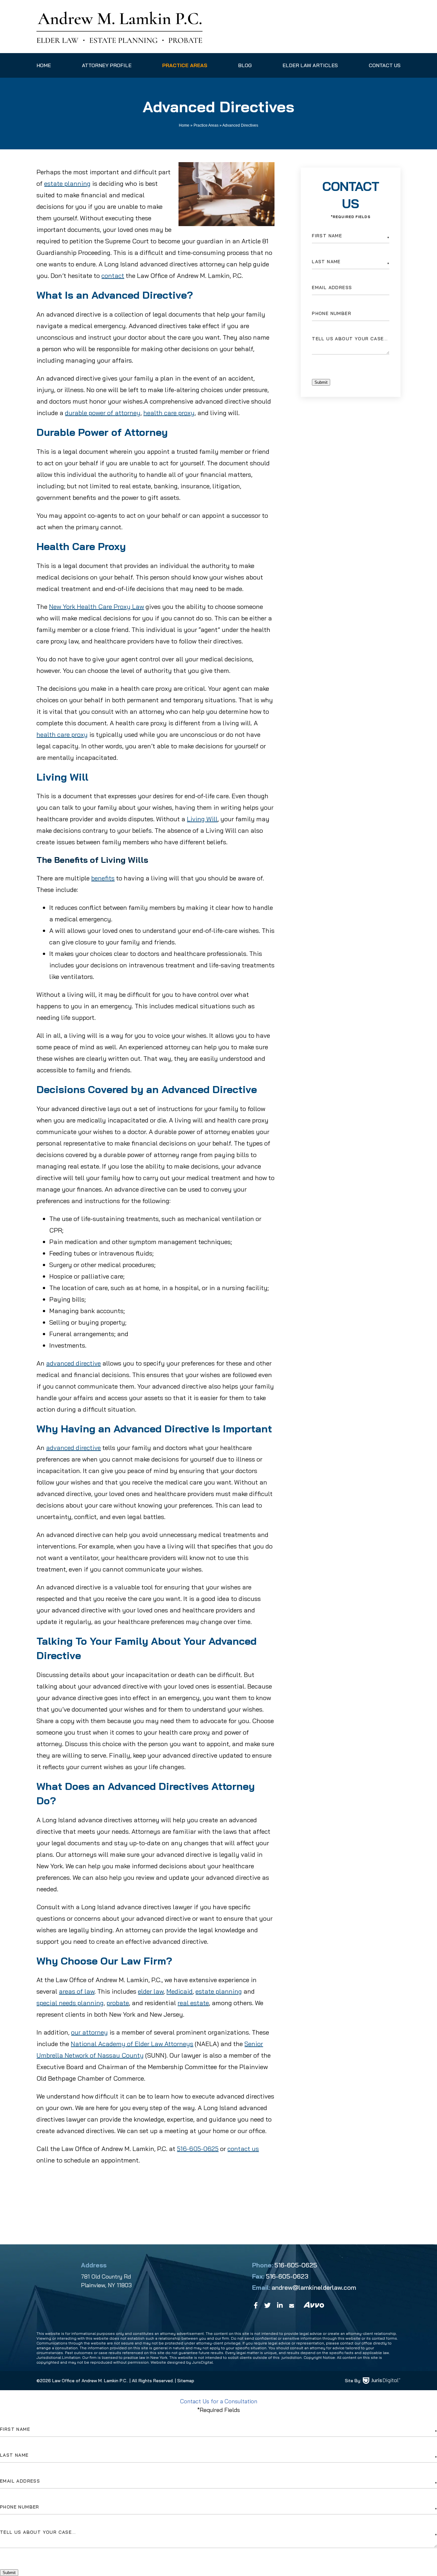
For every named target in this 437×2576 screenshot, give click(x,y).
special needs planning (70, 2003)
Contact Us (385, 65)
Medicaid (179, 1991)
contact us (243, 2149)
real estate (193, 2003)
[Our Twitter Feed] (267, 2305)
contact (113, 276)
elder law (151, 1991)
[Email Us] (293, 2305)
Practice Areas (185, 65)
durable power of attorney (103, 413)
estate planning (67, 183)
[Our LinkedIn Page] (280, 2305)
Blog (245, 65)
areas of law (77, 1991)
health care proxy (169, 413)
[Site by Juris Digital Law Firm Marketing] (382, 2381)
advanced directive (73, 1363)
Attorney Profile (107, 65)
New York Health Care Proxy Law (96, 607)
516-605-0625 (198, 2149)
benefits (103, 878)
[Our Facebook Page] (256, 2305)
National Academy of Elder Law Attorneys (132, 2044)
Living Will (202, 819)
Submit (321, 382)
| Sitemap (184, 2381)
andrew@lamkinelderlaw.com (314, 2287)
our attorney (89, 2032)
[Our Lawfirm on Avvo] (314, 2305)
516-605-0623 (287, 2276)
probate (118, 2003)
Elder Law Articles (310, 65)
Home (44, 65)
